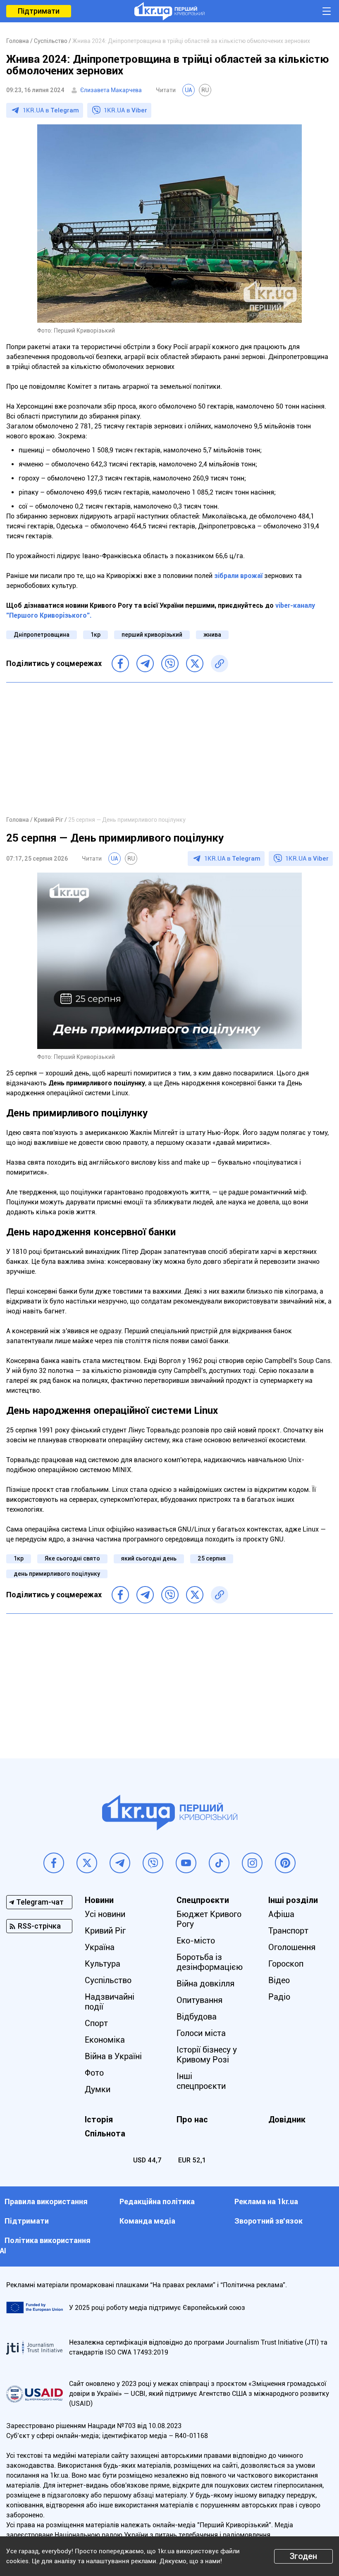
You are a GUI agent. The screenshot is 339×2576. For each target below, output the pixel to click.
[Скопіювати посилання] (220, 664)
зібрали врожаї (238, 576)
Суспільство (108, 1980)
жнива (212, 635)
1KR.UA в (51, 110)
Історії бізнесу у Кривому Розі (207, 2055)
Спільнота (105, 2134)
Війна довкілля (205, 1984)
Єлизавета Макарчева (111, 90)
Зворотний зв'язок (269, 2221)
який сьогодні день (149, 1558)
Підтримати (39, 11)
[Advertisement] (169, 749)
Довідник (287, 2119)
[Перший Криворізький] (169, 11)
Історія (99, 2119)
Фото (94, 2073)
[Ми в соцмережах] (54, 1863)
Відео (279, 1980)
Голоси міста (201, 2033)
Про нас (192, 2119)
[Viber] (170, 664)
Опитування (199, 2000)
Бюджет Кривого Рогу (209, 1919)
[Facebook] (120, 664)
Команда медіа (147, 2221)
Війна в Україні (113, 2056)
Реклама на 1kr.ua (266, 2201)
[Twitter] (195, 664)
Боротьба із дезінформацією (210, 1962)
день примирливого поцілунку (57, 1574)
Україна (100, 1947)
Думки (98, 2089)
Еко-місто (196, 1941)
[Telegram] (145, 664)
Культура (103, 1964)
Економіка (105, 2040)
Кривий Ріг (105, 1931)
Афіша (281, 1914)
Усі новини (105, 1914)
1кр (95, 635)
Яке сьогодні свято (72, 1558)
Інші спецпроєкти (201, 2081)
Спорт (96, 2023)
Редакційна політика (157, 2201)
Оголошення (292, 1947)
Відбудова (197, 2017)
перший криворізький (152, 635)
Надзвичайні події (110, 2002)
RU (205, 90)
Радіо (279, 1997)
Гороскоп (286, 1964)
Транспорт (288, 1931)
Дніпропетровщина (42, 635)
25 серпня (212, 1558)
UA (189, 90)
